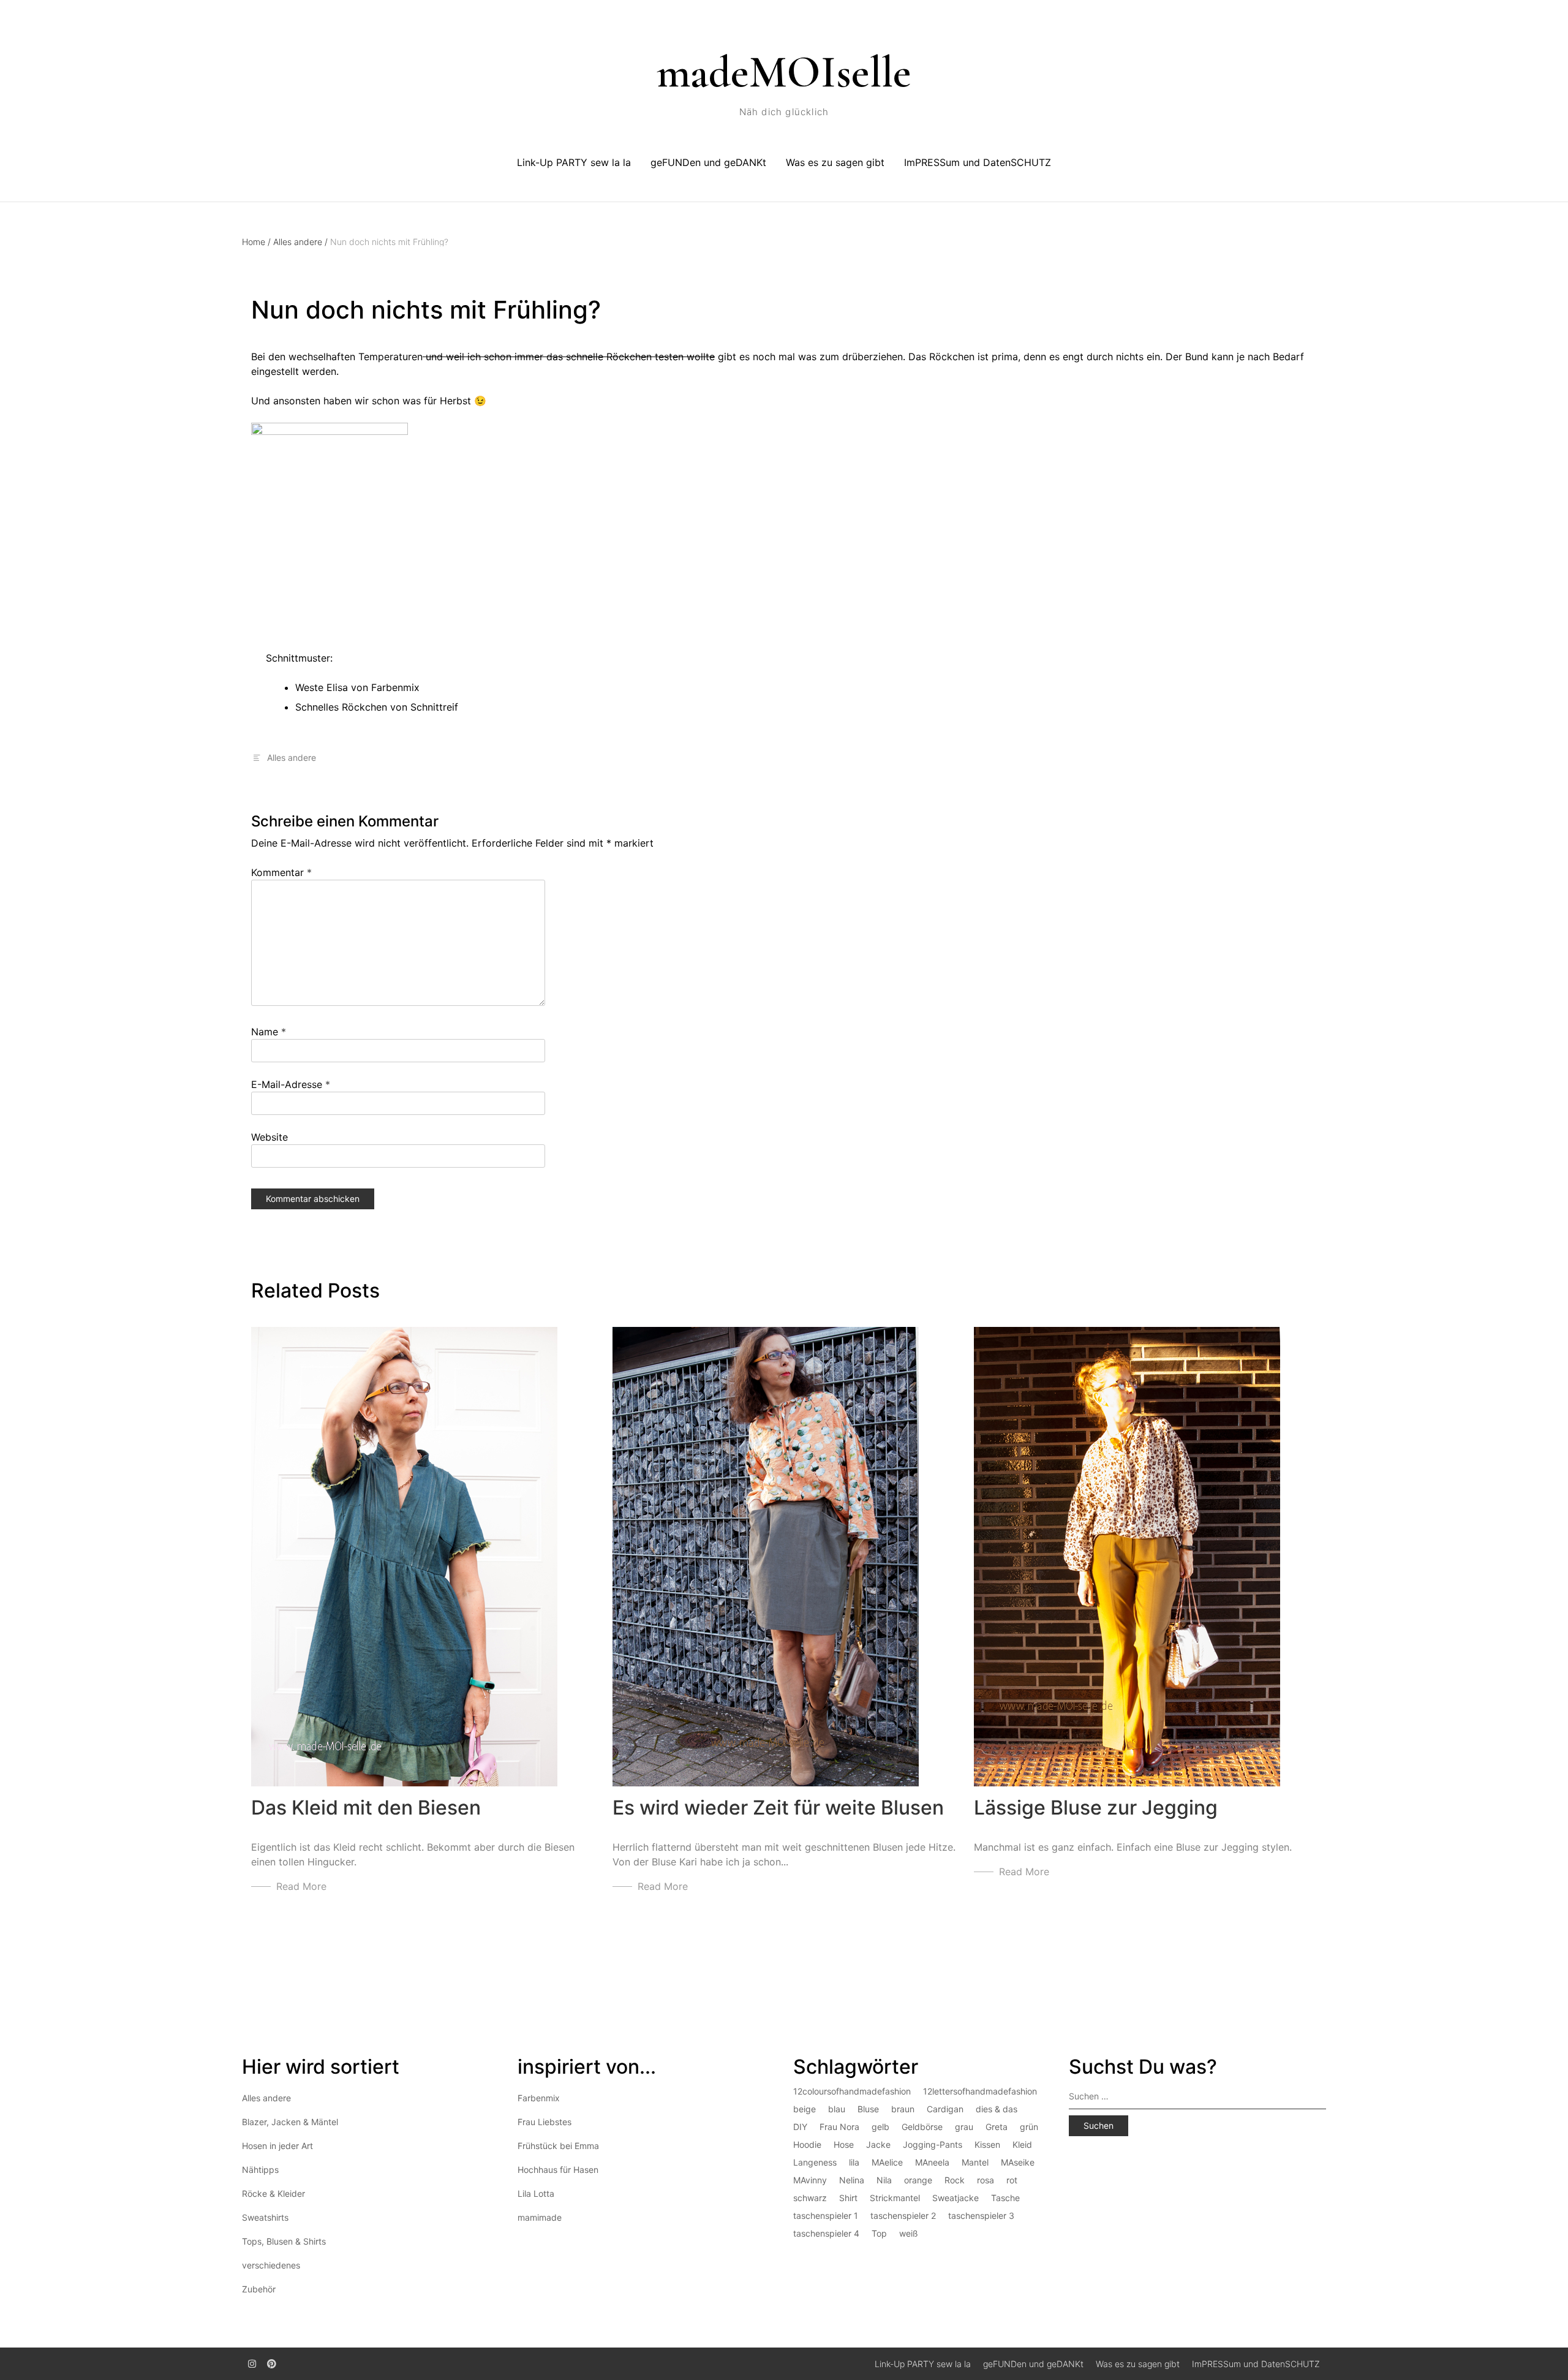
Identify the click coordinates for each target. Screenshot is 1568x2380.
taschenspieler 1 (826, 2216)
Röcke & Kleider (273, 2193)
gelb (880, 2127)
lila (854, 2162)
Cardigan (945, 2109)
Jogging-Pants (933, 2144)
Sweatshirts (265, 2217)
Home (256, 242)
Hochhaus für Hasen (558, 2170)
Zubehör (259, 2289)
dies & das (997, 2109)
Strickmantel (895, 2198)
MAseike (1018, 2162)
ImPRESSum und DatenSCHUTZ (978, 162)
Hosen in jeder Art (277, 2146)
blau (837, 2109)
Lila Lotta (536, 2193)
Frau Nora (839, 2127)
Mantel (975, 2162)
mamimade (540, 2217)
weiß (909, 2233)
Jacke (878, 2144)
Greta (997, 2127)
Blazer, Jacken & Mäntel (290, 2122)
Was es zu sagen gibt (835, 162)
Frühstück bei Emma (558, 2146)
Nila (884, 2180)
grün (1029, 2127)
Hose (844, 2144)
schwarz (810, 2198)
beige (805, 2109)
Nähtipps (260, 2170)
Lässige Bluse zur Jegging (1096, 1808)
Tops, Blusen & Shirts (284, 2241)
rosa (986, 2180)
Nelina (852, 2180)
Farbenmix (539, 2098)
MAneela (932, 2162)
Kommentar (281, 872)
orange (918, 2180)
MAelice (887, 2162)
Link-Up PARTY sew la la (574, 162)
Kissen (987, 2144)
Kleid (1022, 2144)
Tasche (1005, 2198)
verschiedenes (271, 2265)
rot (1012, 2180)
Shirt (848, 2198)
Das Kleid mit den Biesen (366, 1808)
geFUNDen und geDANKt (708, 162)
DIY (800, 2127)
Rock (955, 2180)
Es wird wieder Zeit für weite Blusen (778, 1808)
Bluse (868, 2109)
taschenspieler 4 (826, 2233)
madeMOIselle (784, 72)
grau (964, 2127)
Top (879, 2233)
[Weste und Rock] (330, 513)
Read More (301, 1886)
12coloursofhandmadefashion (852, 2091)
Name (269, 1032)
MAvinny (810, 2180)
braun (903, 2109)
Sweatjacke (956, 2198)
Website (269, 1137)
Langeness (815, 2162)
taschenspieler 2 (903, 2216)
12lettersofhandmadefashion (980, 2091)
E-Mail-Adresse (291, 1084)
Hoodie (807, 2144)
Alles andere (300, 242)
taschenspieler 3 (981, 2216)
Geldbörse (922, 2127)
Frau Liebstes (545, 2122)
